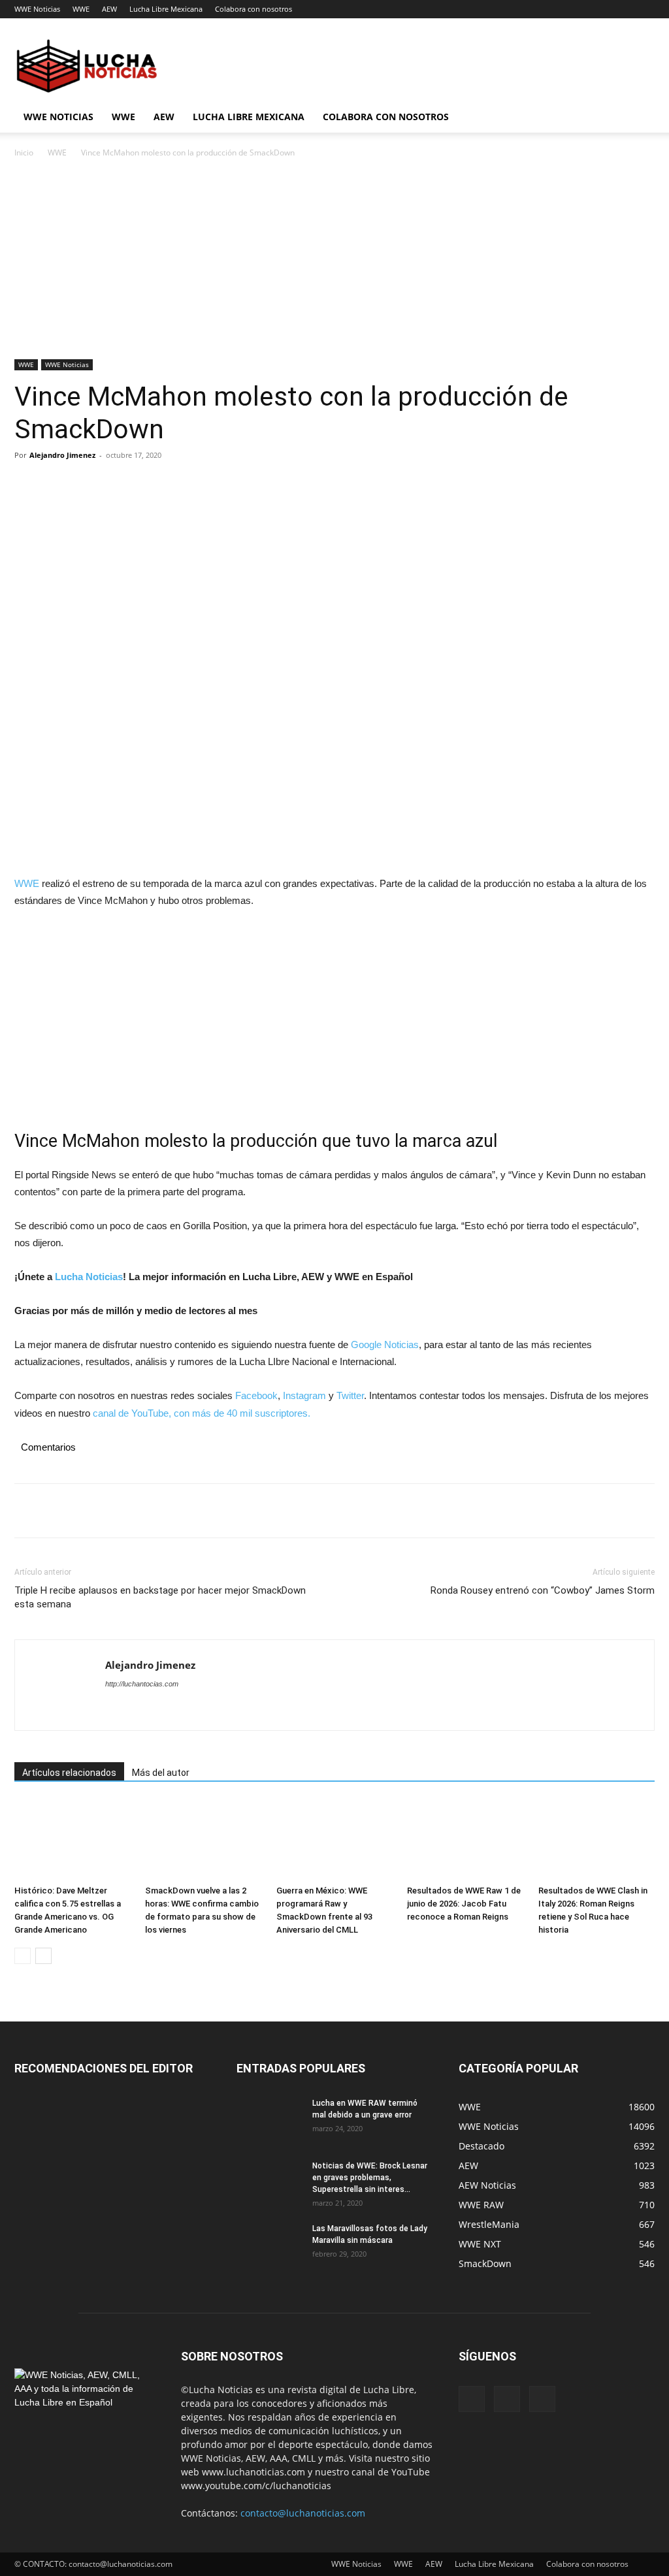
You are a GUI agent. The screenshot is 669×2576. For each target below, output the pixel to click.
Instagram (304, 1395)
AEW (109, 9)
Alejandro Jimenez (62, 455)
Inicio (24, 153)
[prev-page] (23, 1956)
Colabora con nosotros (253, 9)
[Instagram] (507, 2399)
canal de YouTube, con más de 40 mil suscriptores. (200, 1413)
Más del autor (161, 1773)
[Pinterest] (88, 485)
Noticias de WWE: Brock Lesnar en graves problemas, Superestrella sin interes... (370, 2178)
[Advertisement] (334, 263)
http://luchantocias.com (142, 1684)
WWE (81, 9)
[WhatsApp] (118, 485)
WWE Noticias (37, 9)
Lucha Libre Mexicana (166, 9)
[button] (639, 118)
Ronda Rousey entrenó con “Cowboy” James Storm (543, 1590)
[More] (148, 485)
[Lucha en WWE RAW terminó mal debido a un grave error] (269, 2120)
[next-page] (43, 1956)
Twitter (350, 1395)
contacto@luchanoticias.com (303, 2513)
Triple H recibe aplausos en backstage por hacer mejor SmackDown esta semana (160, 1597)
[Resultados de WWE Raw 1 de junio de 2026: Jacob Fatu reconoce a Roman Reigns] (465, 1840)
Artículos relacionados (69, 1773)
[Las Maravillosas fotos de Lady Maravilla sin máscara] (269, 2246)
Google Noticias (385, 1344)
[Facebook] (27, 485)
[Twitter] (57, 485)
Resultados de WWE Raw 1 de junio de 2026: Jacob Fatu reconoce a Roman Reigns (464, 1904)
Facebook (256, 1395)
